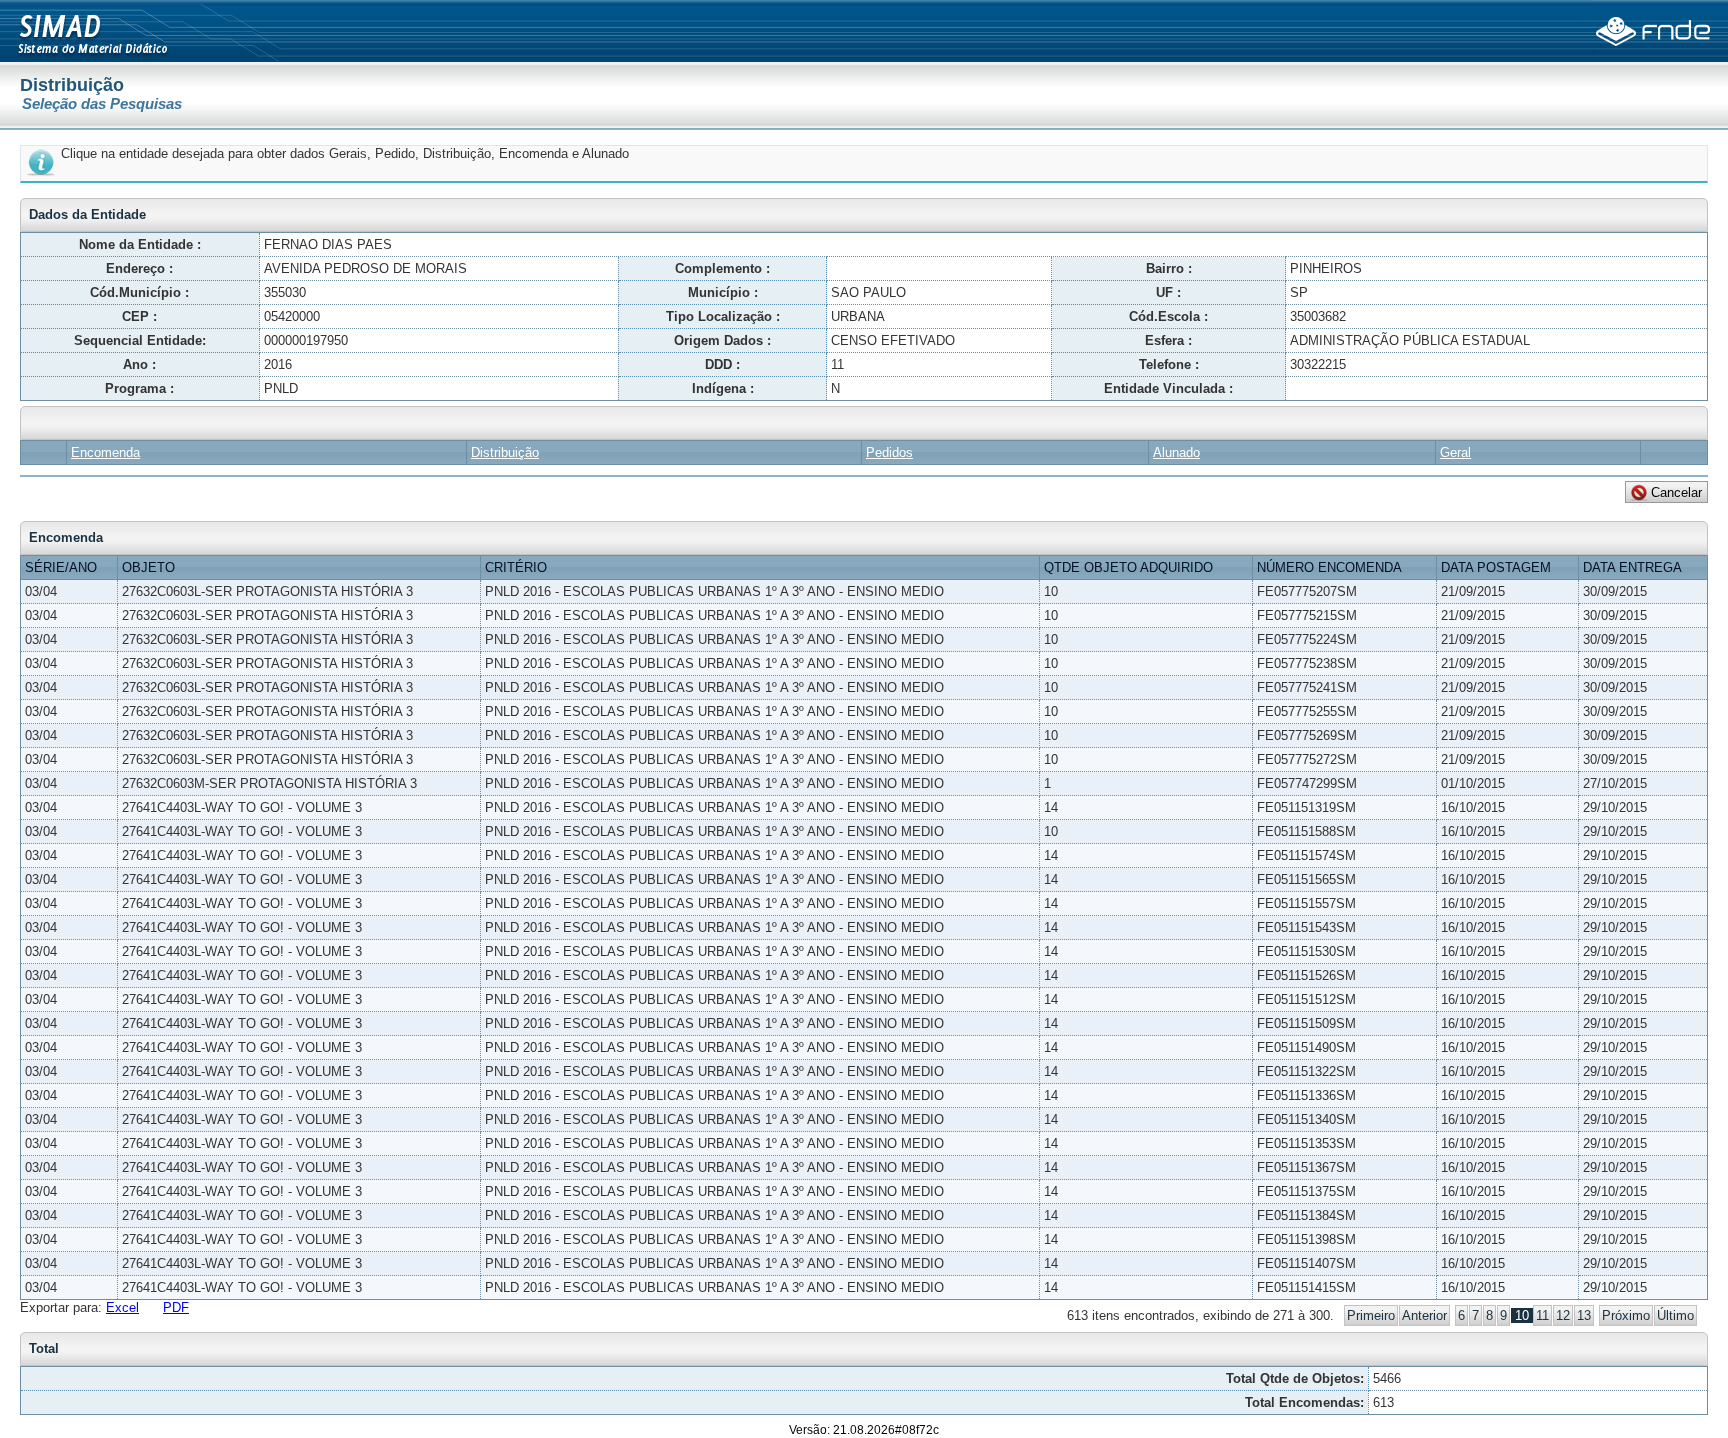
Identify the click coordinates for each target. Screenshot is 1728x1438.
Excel (122, 1307)
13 (1584, 1315)
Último (1675, 1315)
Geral (1455, 452)
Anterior (1424, 1315)
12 (1563, 1315)
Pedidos (889, 452)
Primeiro (1371, 1315)
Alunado (1176, 452)
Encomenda (105, 452)
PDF (176, 1307)
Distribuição (505, 452)
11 (1542, 1315)
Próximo (1626, 1315)
